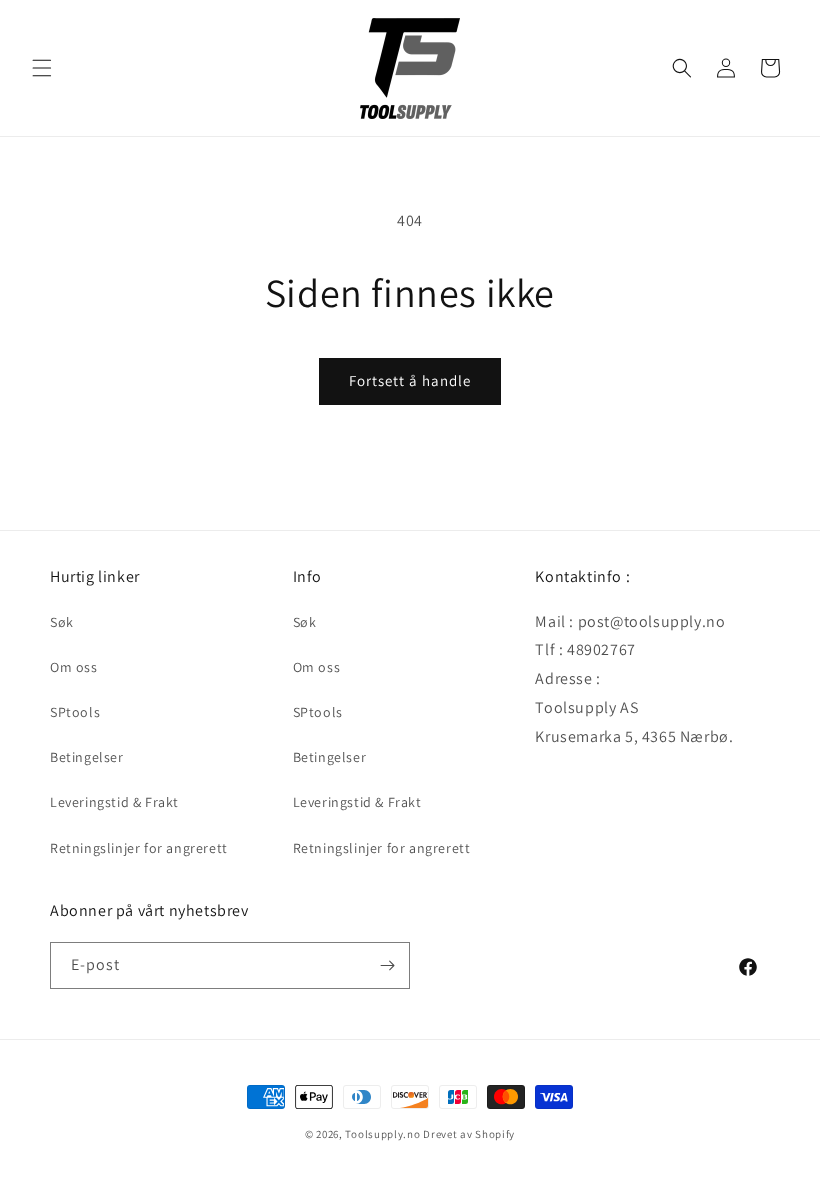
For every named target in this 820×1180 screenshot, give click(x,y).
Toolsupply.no (382, 1134)
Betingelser (87, 757)
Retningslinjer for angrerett (139, 848)
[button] (42, 68)
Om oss (74, 667)
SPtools (75, 712)
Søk (62, 622)
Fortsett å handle (410, 380)
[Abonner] (387, 965)
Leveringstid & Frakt (114, 802)
